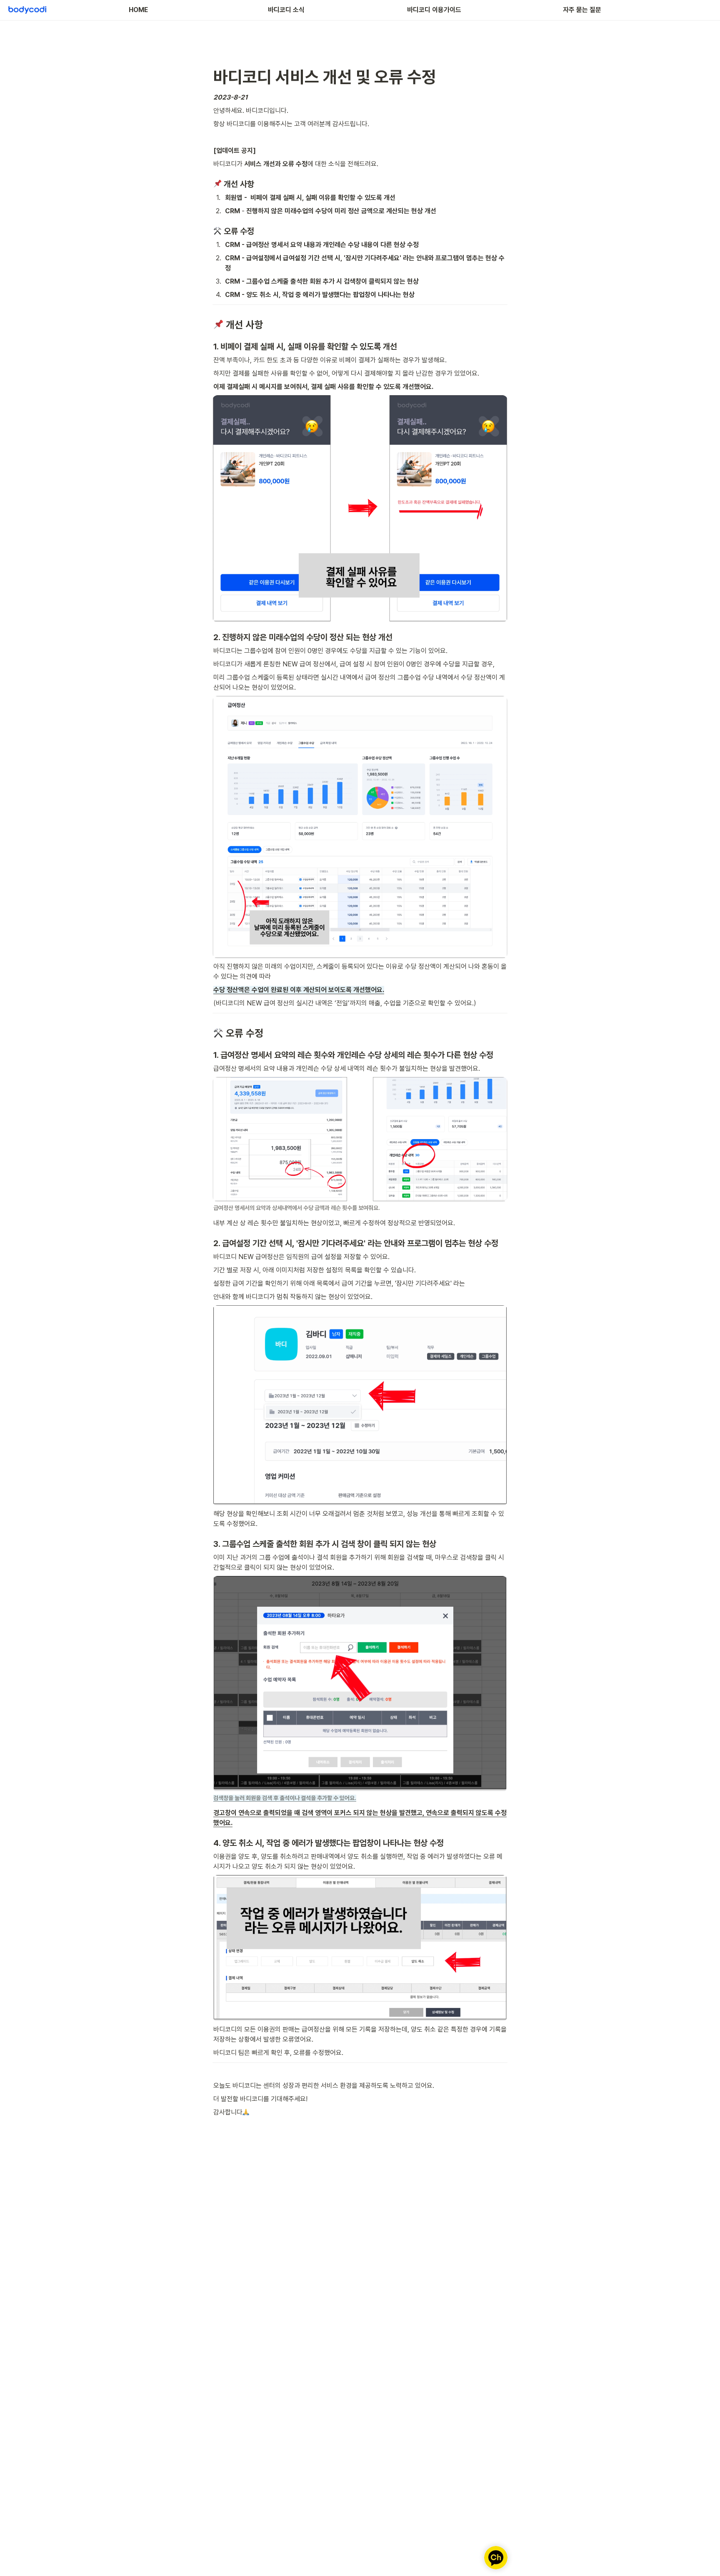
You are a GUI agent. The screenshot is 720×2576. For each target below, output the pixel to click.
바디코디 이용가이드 (434, 10)
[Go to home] (27, 10)
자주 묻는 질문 (582, 10)
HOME (138, 10)
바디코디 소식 (286, 10)
